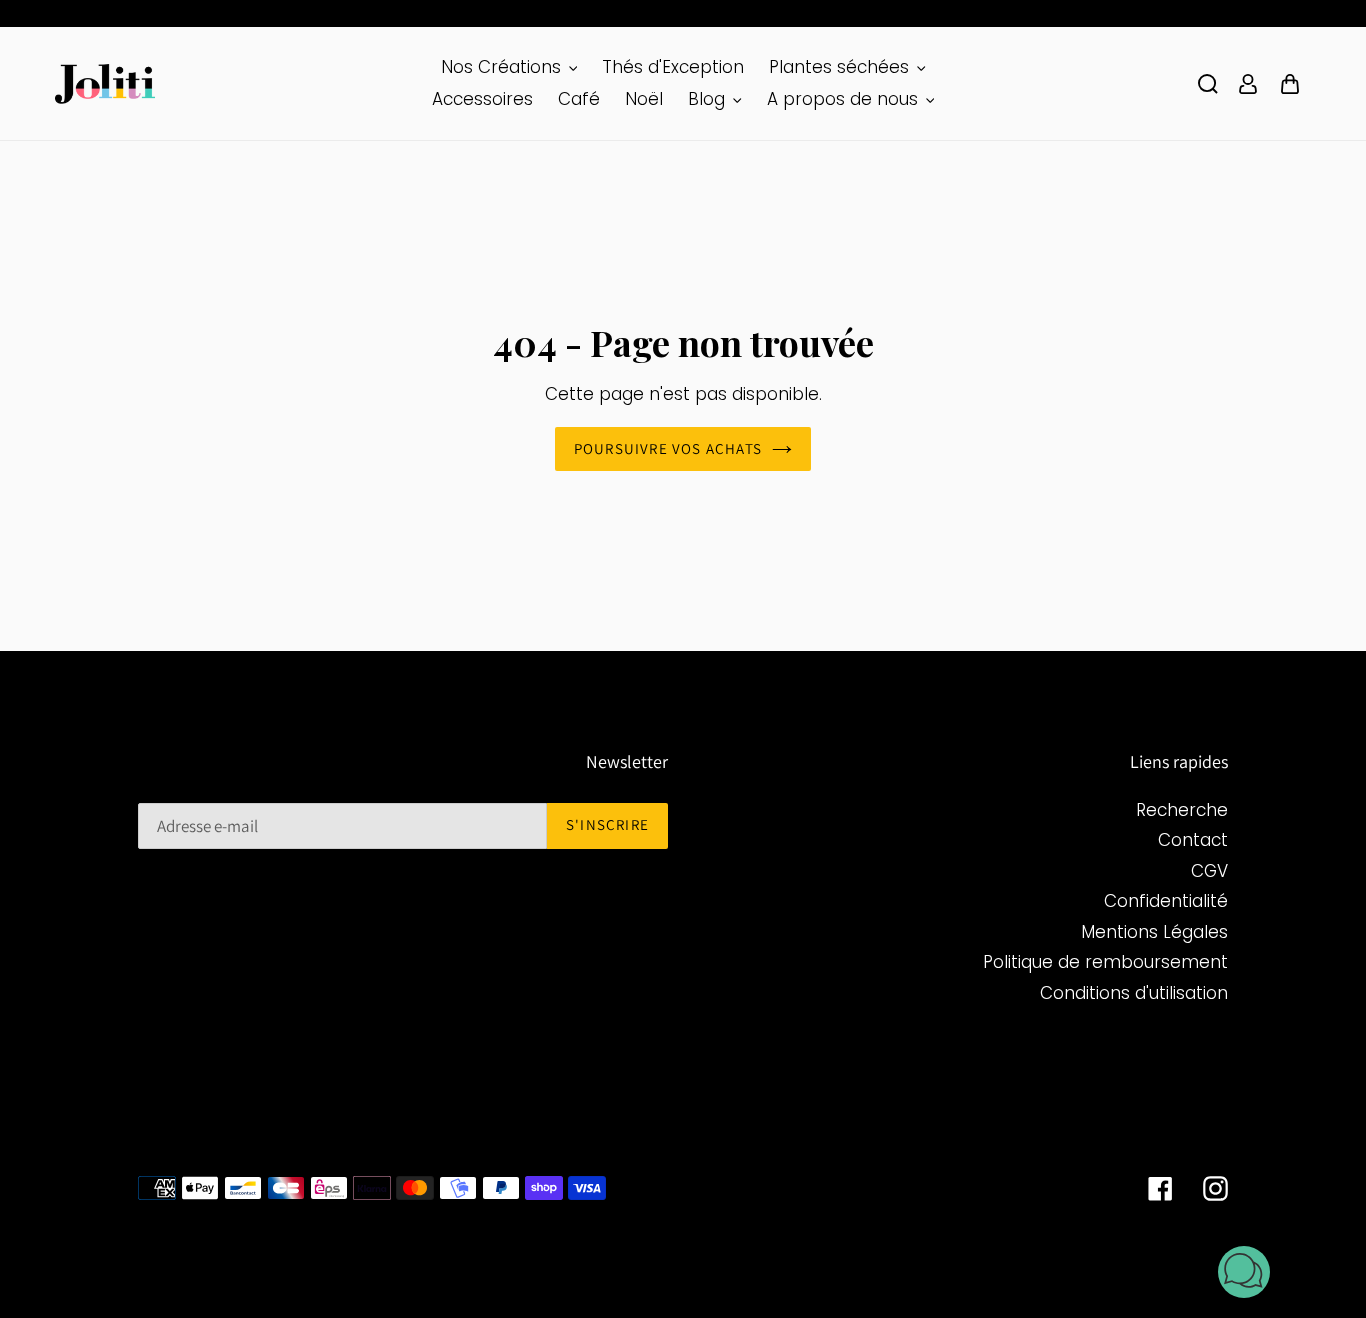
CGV (1209, 871)
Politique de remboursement (1105, 962)
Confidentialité (1166, 901)
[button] (1244, 1275)
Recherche (1182, 810)
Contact (1193, 840)
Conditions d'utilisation (1134, 993)
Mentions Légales (1154, 932)
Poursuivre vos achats (668, 448)
